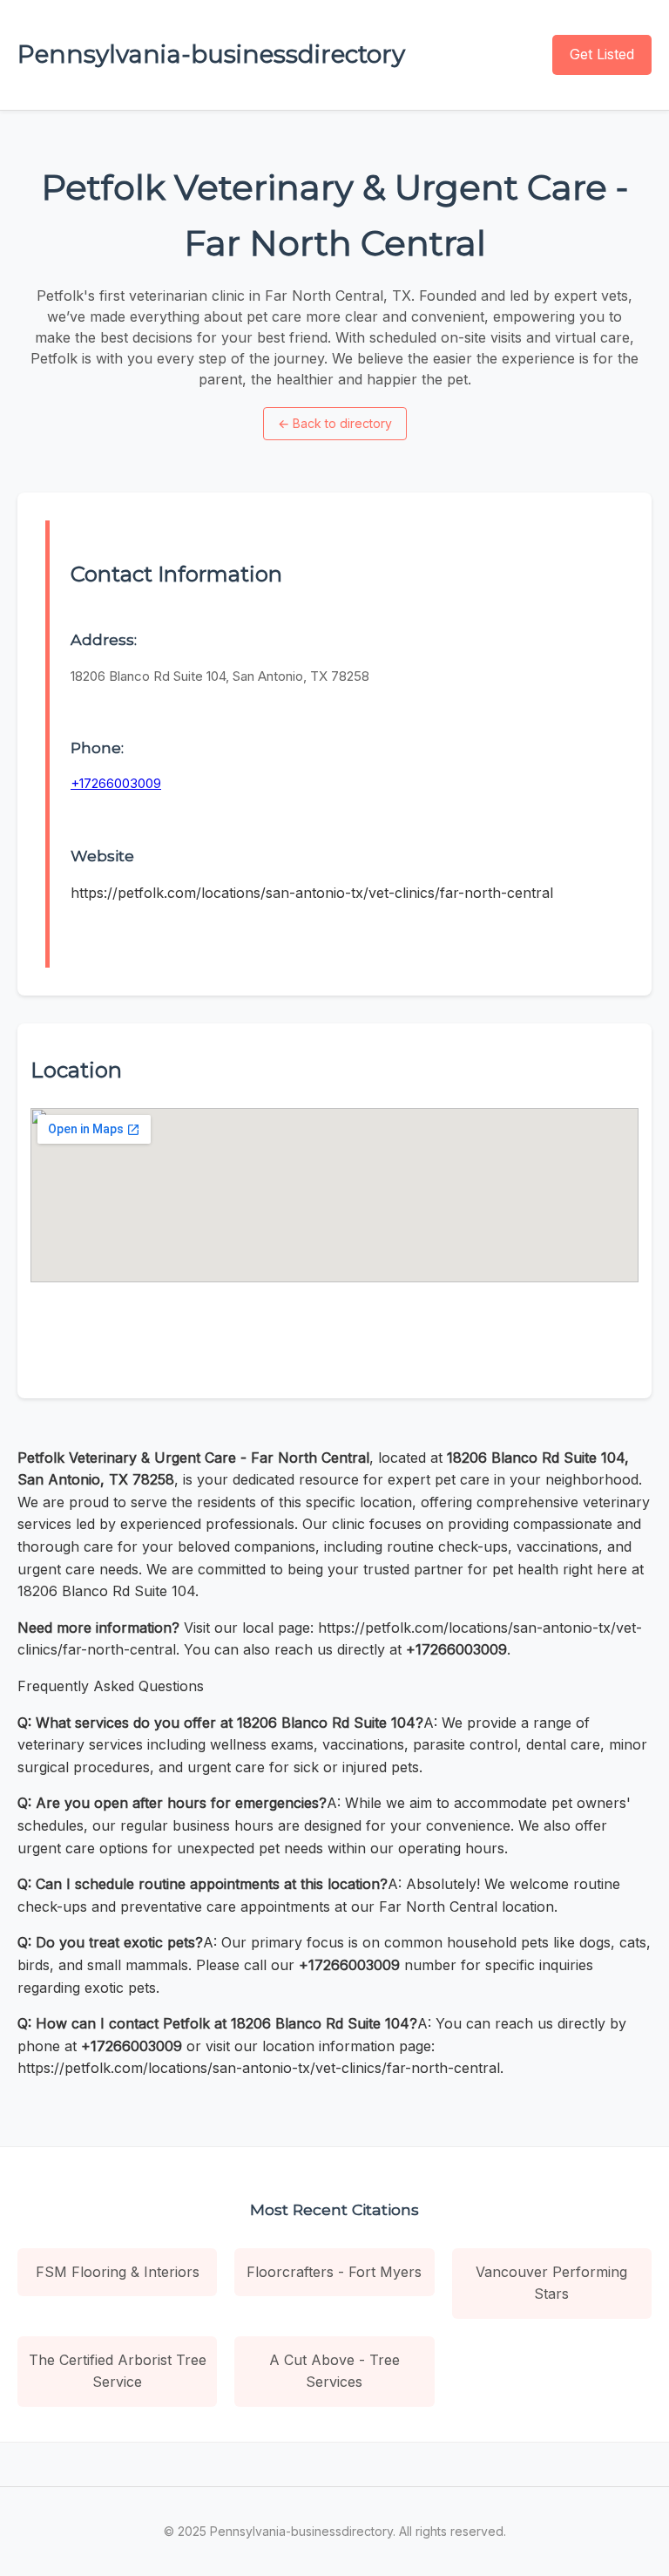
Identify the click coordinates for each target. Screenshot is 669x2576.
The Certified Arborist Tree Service (118, 2371)
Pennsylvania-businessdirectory (211, 54)
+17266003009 (116, 783)
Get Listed (602, 54)
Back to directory (335, 423)
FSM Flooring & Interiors (118, 2272)
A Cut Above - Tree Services (334, 2371)
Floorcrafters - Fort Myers (334, 2272)
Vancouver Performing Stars (551, 2283)
